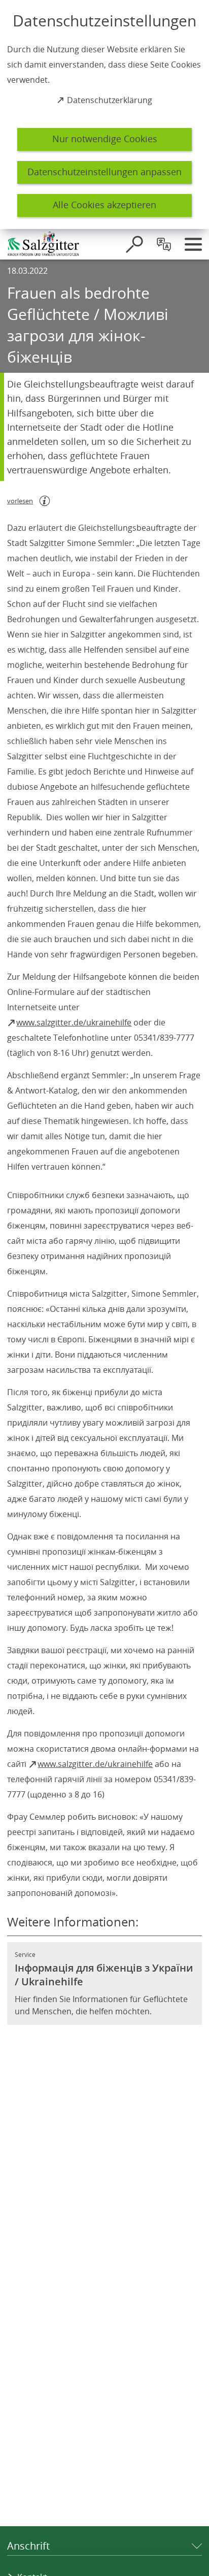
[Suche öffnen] (134, 244)
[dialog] (104, 115)
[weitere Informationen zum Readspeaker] (45, 501)
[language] (164, 244)
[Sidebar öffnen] (193, 244)
